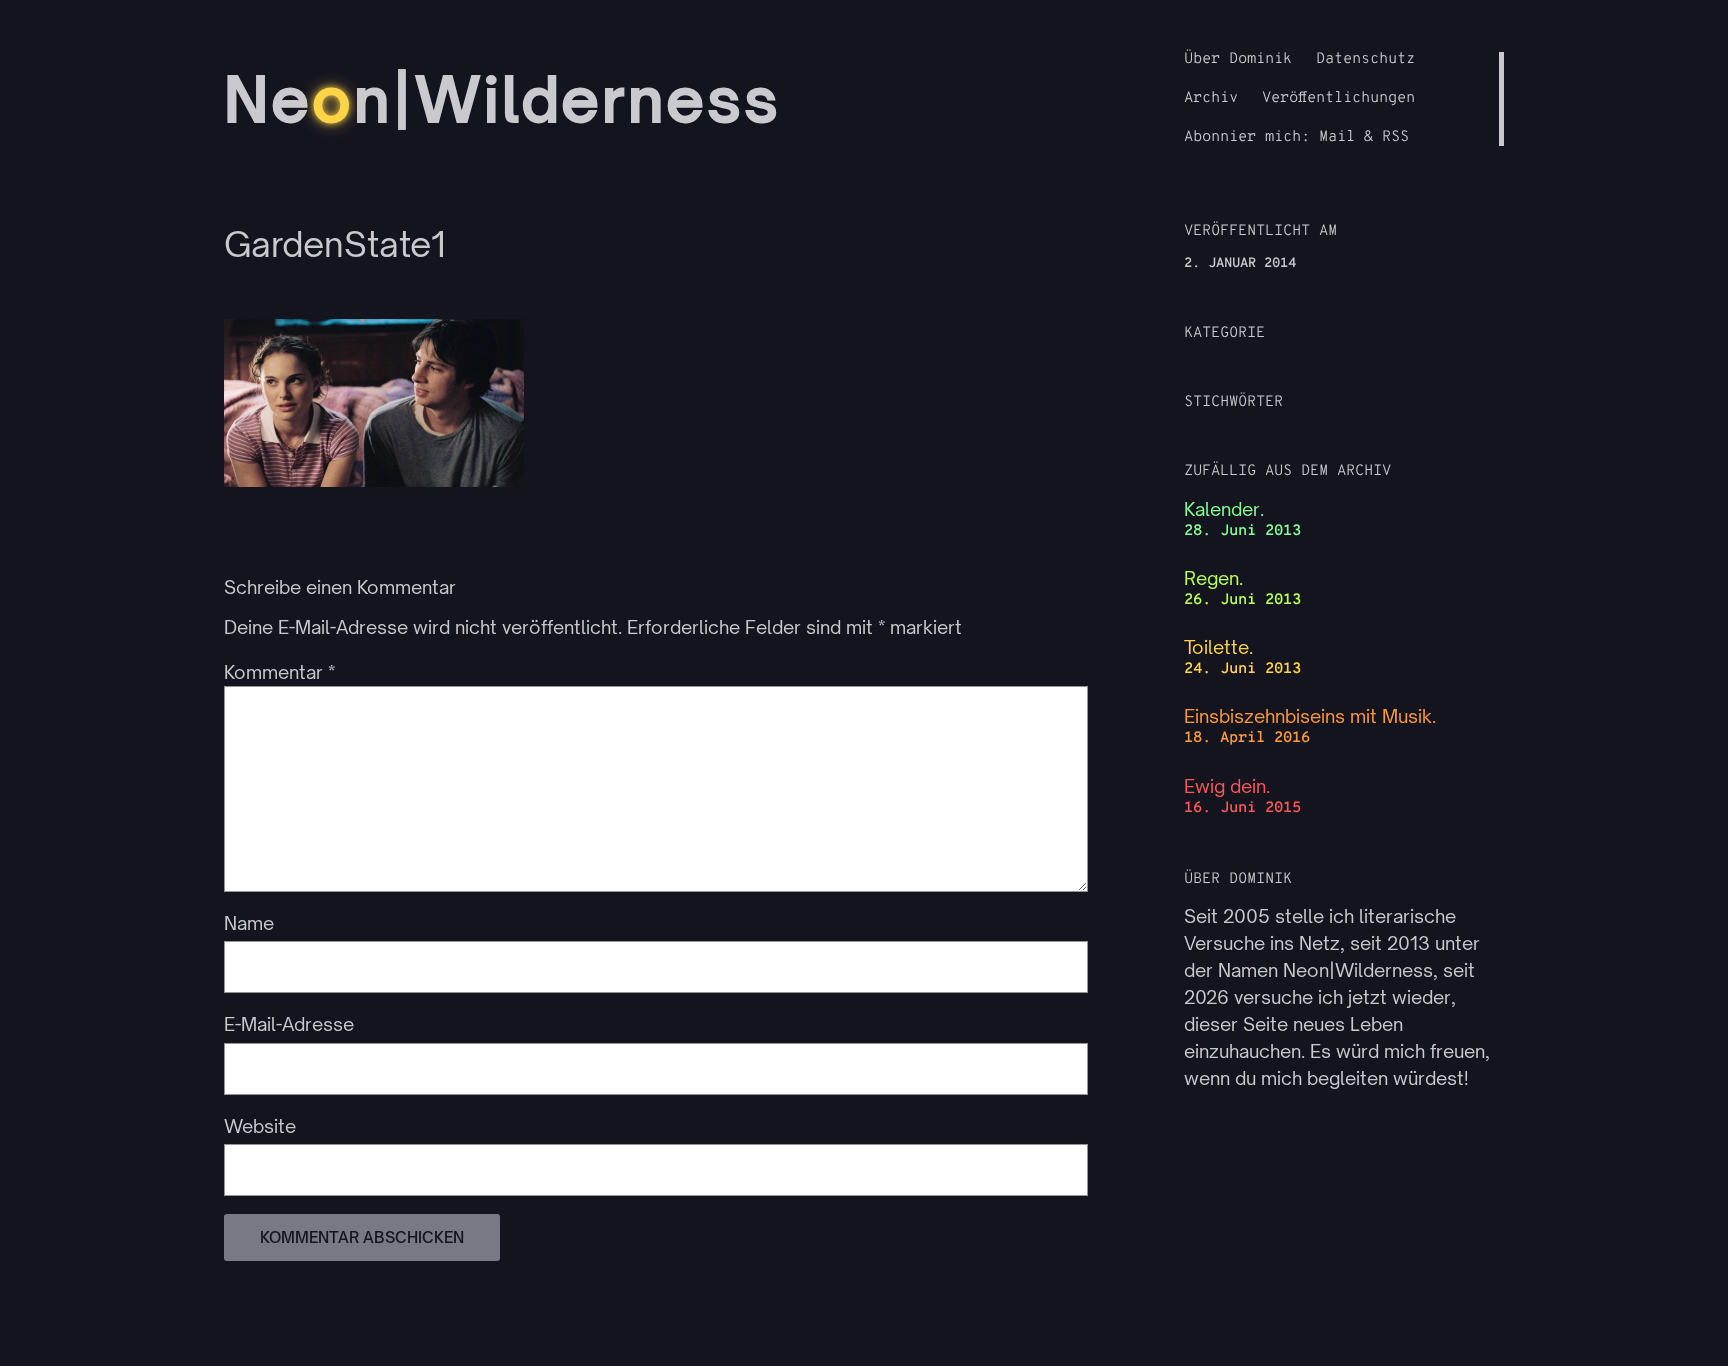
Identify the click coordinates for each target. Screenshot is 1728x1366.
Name (249, 923)
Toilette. (1218, 647)
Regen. (1213, 578)
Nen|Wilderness (502, 99)
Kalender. (1224, 509)
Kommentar (279, 672)
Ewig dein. (1227, 786)
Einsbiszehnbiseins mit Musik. (1310, 716)
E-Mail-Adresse (289, 1024)
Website (260, 1126)
